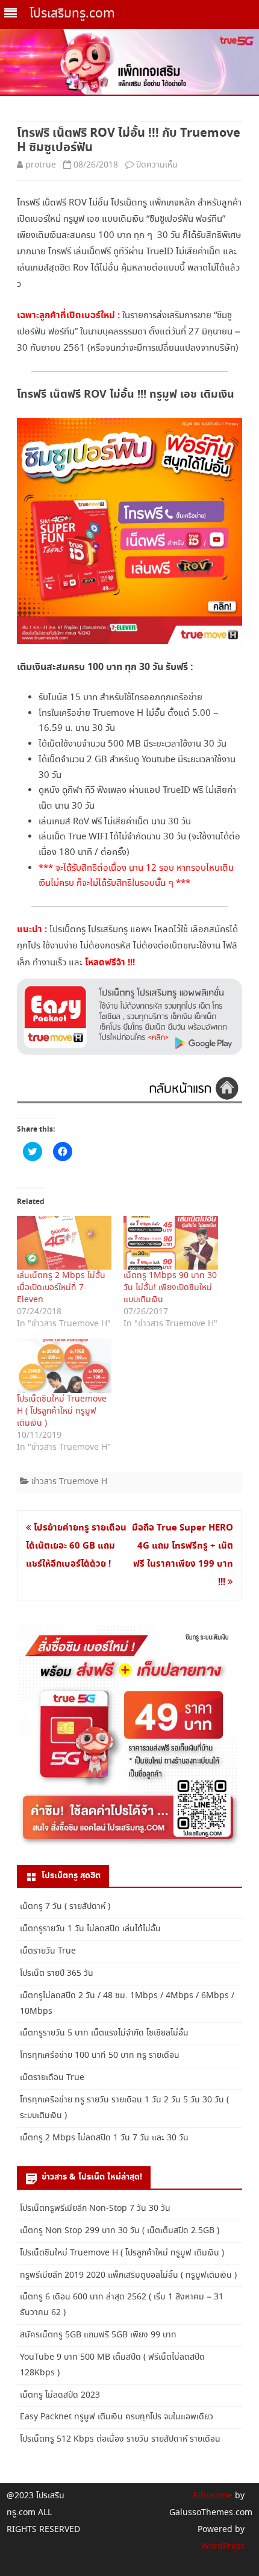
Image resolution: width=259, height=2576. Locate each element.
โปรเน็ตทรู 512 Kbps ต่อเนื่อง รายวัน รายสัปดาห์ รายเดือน (120, 2439)
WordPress (223, 2546)
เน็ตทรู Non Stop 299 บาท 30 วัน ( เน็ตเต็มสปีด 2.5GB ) (120, 2231)
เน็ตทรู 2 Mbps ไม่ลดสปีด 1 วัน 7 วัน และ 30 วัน (104, 2138)
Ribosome (213, 2496)
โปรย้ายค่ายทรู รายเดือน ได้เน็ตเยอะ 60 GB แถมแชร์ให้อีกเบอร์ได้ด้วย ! (76, 1546)
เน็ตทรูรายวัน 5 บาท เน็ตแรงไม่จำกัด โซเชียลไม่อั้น (104, 2033)
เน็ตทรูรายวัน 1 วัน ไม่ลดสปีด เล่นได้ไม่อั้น (90, 1929)
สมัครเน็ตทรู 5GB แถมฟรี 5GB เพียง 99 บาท (98, 2335)
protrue (41, 165)
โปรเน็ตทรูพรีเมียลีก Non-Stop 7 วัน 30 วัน (95, 2208)
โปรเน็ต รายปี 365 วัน (57, 1973)
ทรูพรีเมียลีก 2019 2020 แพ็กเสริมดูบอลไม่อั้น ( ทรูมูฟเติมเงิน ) (128, 2275)
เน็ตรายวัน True (48, 1951)
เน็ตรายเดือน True (52, 2078)
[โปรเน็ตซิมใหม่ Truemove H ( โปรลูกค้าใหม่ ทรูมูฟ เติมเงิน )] (64, 1366)
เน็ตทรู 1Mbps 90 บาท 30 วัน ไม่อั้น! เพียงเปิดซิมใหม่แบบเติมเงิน (170, 1288)
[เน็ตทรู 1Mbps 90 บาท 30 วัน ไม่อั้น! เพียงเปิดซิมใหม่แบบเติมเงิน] (171, 1243)
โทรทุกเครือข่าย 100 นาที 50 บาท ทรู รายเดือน (100, 2055)
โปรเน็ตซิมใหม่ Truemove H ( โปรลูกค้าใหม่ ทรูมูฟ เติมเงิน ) (62, 1411)
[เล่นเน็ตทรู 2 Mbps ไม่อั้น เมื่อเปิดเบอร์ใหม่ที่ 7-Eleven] (64, 1243)
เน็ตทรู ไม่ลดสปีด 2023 (60, 2395)
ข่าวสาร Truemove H (69, 1482)
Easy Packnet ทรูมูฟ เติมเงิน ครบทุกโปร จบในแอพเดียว (117, 2417)
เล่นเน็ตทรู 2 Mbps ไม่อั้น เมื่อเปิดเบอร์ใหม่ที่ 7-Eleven (61, 1288)
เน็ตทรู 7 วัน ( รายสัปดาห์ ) (65, 1907)
